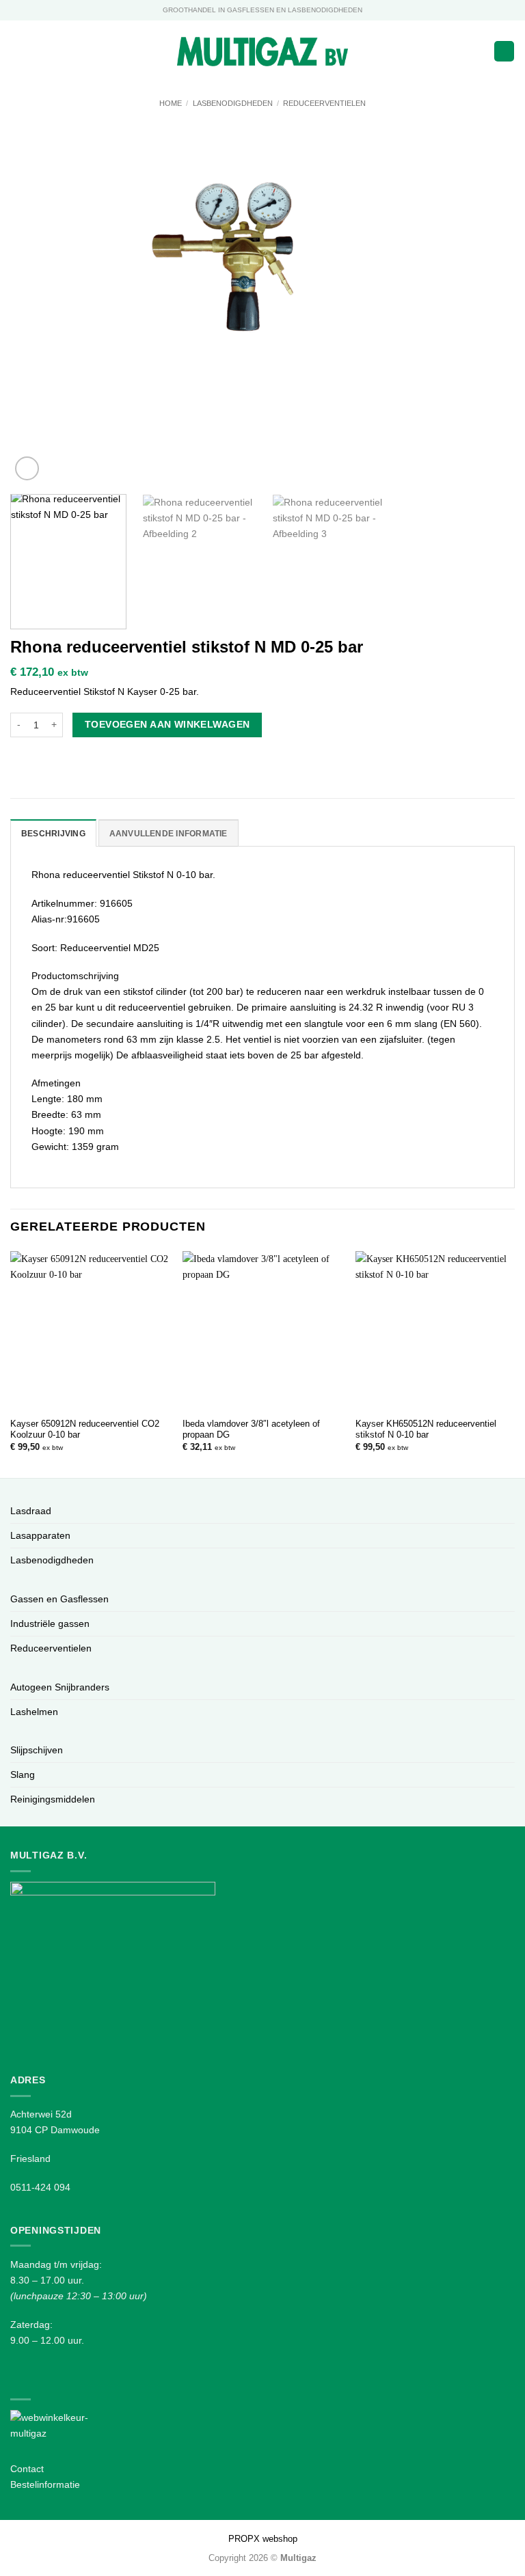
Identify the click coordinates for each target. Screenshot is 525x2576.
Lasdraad (31, 1511)
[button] (18, 51)
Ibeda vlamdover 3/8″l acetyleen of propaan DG (251, 1429)
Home (171, 103)
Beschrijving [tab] (53, 834)
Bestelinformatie (45, 2484)
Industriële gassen (50, 1623)
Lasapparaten (40, 1535)
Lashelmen (34, 1712)
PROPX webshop (263, 2539)
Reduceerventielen (324, 103)
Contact (27, 2469)
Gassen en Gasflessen (59, 1599)
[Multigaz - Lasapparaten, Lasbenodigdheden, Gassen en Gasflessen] (263, 52)
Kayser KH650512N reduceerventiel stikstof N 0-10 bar (426, 1429)
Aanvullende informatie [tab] (169, 834)
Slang (23, 1775)
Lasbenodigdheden (233, 103)
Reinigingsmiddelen (53, 1799)
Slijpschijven (37, 1750)
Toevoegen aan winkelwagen (167, 724)
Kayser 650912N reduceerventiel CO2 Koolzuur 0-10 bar (85, 1429)
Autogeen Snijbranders (60, 1687)
